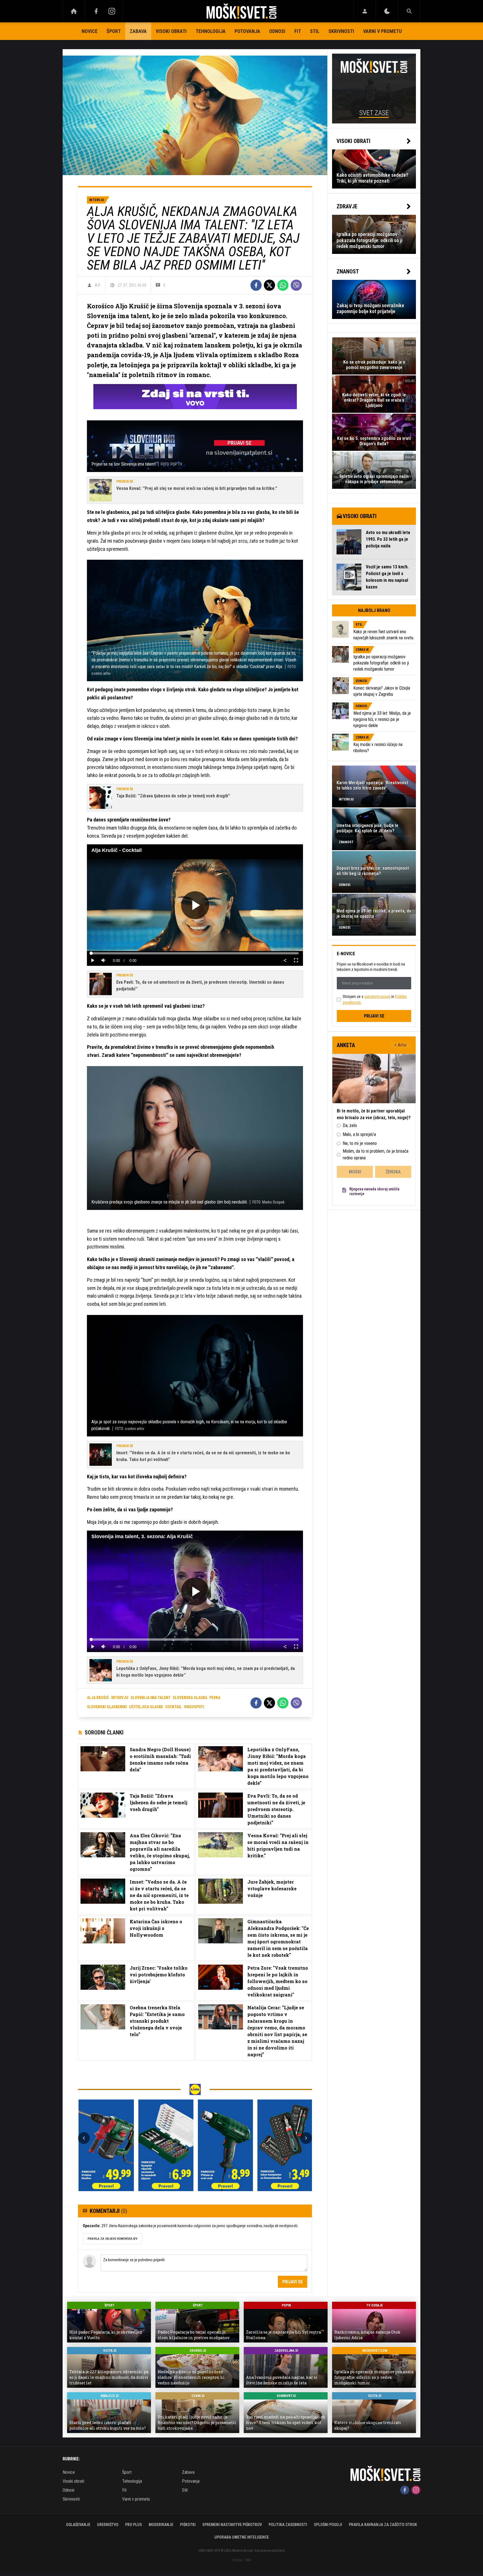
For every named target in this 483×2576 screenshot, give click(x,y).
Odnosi (277, 31)
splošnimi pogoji (377, 997)
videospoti (194, 1707)
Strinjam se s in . (375, 999)
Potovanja (247, 31)
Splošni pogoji (328, 2525)
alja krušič (98, 1698)
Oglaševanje (78, 2525)
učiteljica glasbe (146, 1707)
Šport (114, 31)
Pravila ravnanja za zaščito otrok (383, 2525)
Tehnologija (211, 31)
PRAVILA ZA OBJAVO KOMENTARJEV (112, 2239)
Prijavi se (293, 2282)
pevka (215, 1698)
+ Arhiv (401, 1045)
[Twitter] (269, 285)
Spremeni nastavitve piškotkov (232, 2525)
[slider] (195, 953)
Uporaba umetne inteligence (242, 2537)
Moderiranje (161, 2525)
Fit (298, 31)
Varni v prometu (382, 31)
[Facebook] (96, 11)
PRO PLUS (134, 2525)
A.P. (98, 285)
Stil (315, 31)
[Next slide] (306, 2138)
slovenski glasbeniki (107, 1707)
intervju (120, 1698)
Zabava (138, 31)
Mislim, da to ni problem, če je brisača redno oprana (376, 1154)
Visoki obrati (171, 31)
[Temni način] (387, 11)
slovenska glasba (190, 1698)
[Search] (409, 11)
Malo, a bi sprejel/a (359, 1134)
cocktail (173, 1707)
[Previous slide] (84, 2138)
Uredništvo (108, 2525)
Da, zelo (350, 1125)
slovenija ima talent (151, 1698)
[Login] (365, 11)
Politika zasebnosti (288, 2525)
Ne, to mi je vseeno (360, 1143)
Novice (90, 31)
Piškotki (188, 2525)
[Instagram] (112, 11)
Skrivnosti (341, 31)
